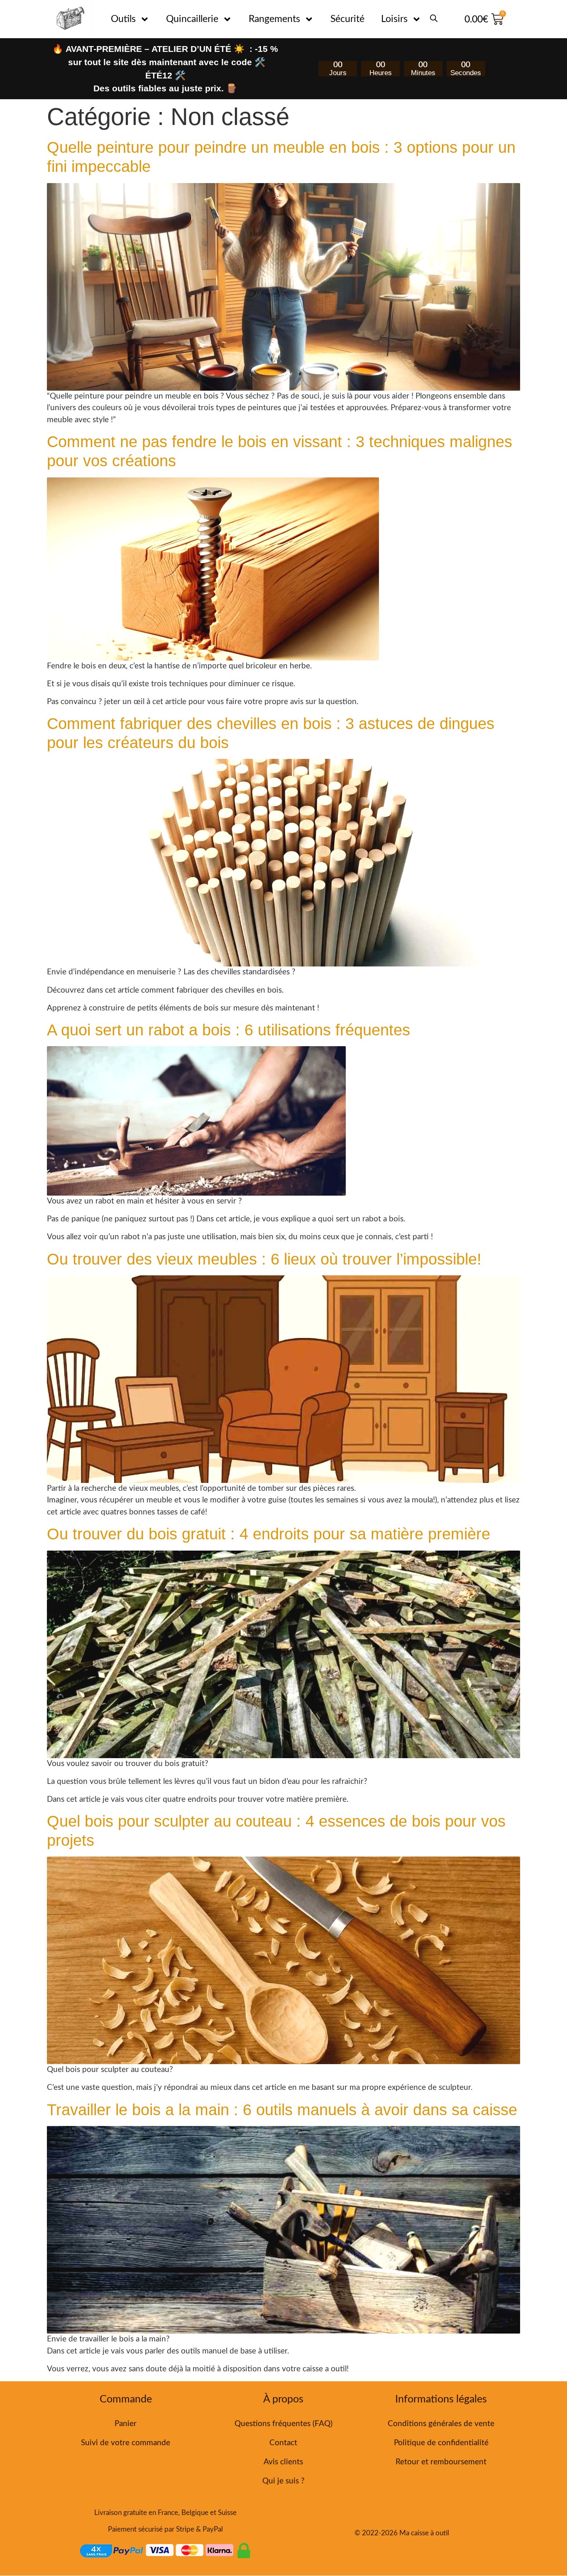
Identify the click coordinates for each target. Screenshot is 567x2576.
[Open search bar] (434, 15)
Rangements (274, 19)
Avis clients (283, 2462)
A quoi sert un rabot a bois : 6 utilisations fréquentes (229, 1030)
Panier (126, 2424)
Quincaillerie (192, 19)
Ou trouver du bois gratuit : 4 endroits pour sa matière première (269, 1534)
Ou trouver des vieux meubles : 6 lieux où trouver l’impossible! (264, 1259)
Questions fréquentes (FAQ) (283, 2424)
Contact (283, 2443)
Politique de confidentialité (441, 2443)
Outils (123, 19)
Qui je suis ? (283, 2481)
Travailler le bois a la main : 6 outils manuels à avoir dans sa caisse (282, 2110)
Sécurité (347, 19)
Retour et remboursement (441, 2462)
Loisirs (394, 19)
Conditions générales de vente (441, 2424)
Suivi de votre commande (126, 2443)
